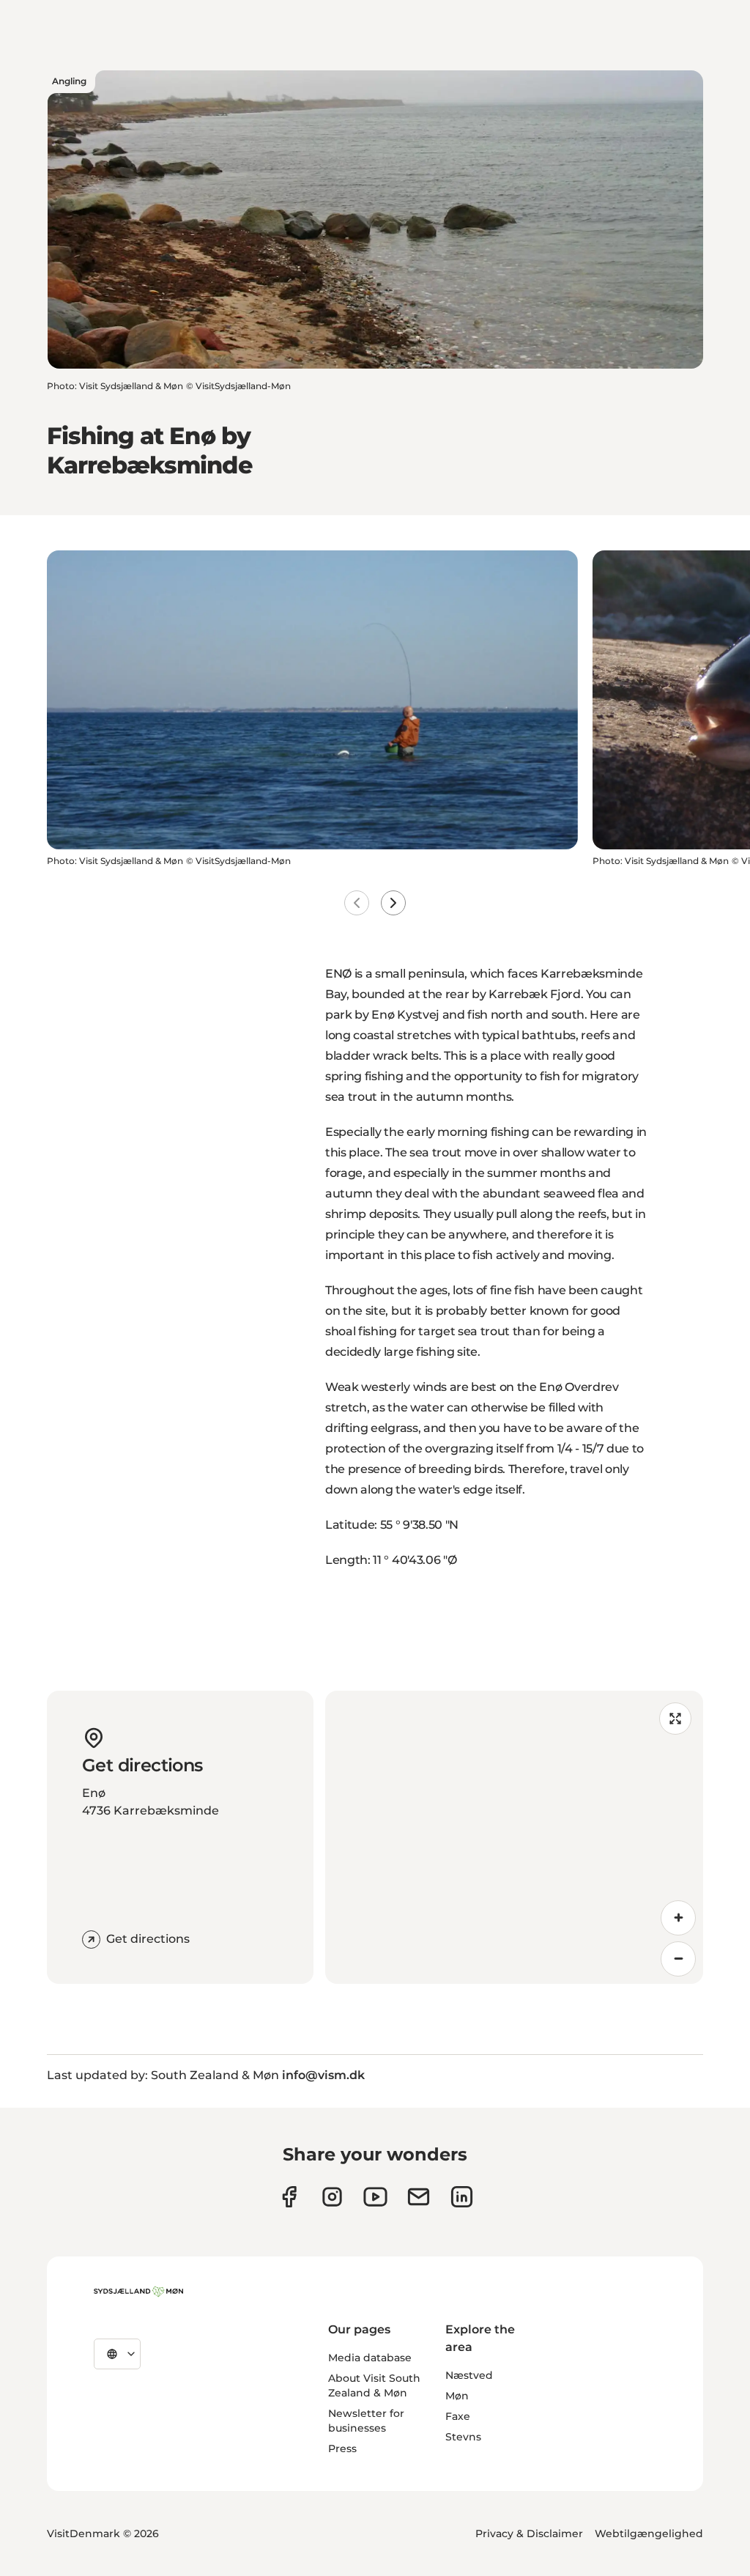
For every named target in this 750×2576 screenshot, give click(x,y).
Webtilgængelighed (649, 2533)
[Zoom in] (678, 1918)
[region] (514, 1837)
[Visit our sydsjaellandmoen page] (289, 2197)
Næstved (469, 2375)
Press (342, 2448)
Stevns (463, 2437)
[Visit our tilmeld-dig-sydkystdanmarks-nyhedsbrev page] (419, 2197)
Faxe (458, 2416)
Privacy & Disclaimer (529, 2533)
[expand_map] (675, 1719)
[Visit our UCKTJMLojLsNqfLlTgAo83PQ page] (375, 2197)
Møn (457, 2396)
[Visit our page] (332, 2197)
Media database (370, 2358)
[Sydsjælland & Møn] (138, 2292)
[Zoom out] (678, 1959)
